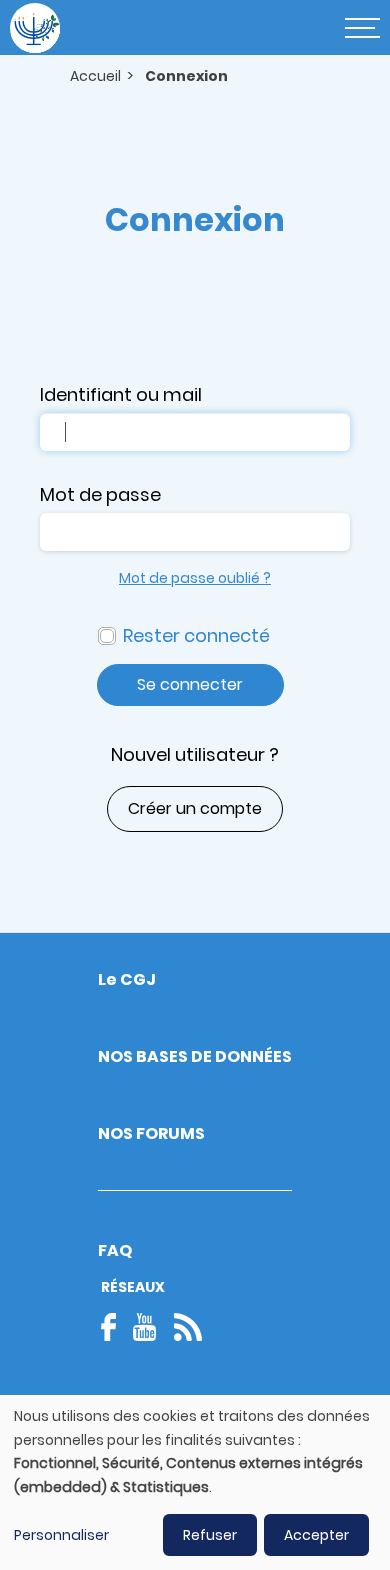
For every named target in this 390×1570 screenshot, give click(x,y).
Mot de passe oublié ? (195, 578)
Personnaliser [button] (61, 1535)
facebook (115, 1327)
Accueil (95, 76)
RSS (188, 1327)
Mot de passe (100, 494)
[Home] (35, 28)
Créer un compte (195, 808)
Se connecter (190, 684)
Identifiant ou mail (121, 394)
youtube (145, 1327)
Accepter (316, 1535)
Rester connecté (196, 635)
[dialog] (195, 1482)
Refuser (210, 1535)
